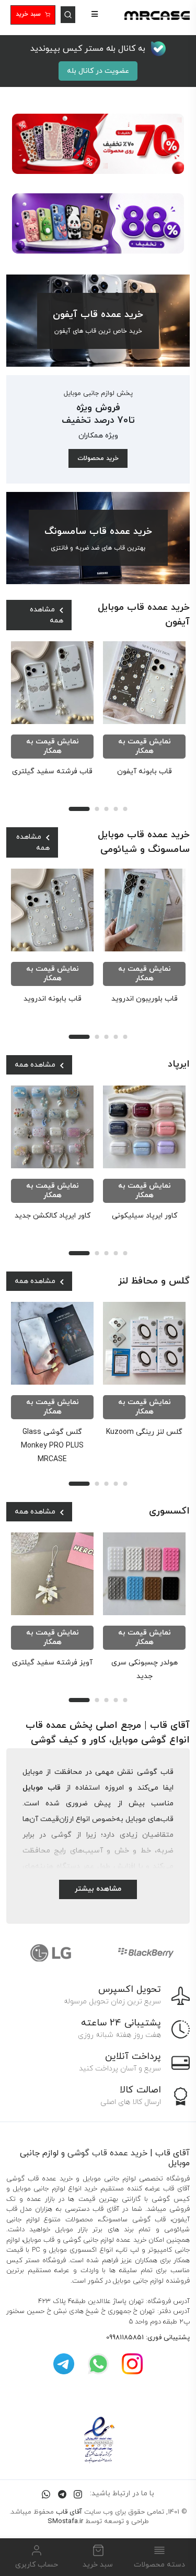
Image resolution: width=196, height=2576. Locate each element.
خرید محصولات (98, 458)
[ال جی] (51, 1953)
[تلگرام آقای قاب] (64, 2364)
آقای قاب (69, 2512)
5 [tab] (125, 809)
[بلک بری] (146, 1953)
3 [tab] (107, 809)
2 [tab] (97, 809)
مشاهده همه (47, 615)
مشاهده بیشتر (98, 1889)
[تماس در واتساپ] (46, 2493)
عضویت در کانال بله (98, 71)
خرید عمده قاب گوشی (107, 2153)
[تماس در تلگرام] (62, 2493)
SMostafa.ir (65, 2522)
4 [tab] (116, 809)
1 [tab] (79, 809)
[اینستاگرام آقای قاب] (132, 2364)
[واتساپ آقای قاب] (98, 2364)
